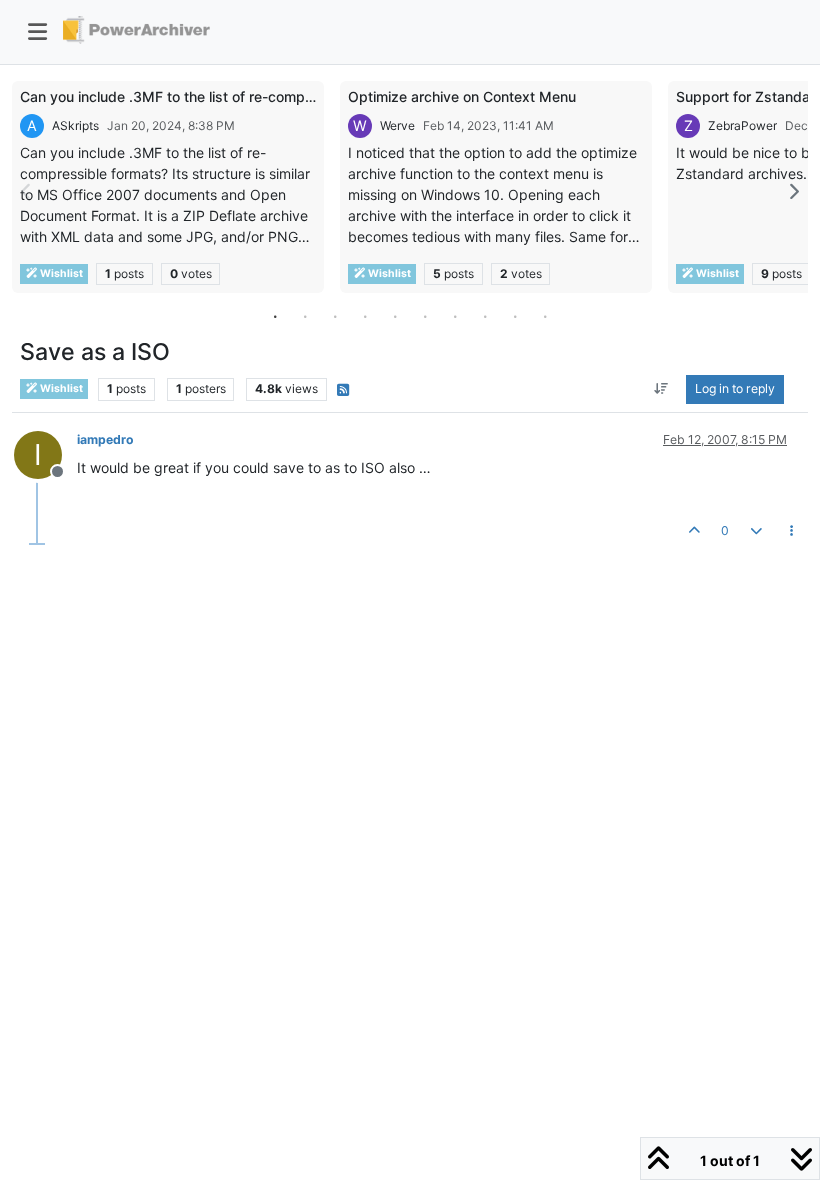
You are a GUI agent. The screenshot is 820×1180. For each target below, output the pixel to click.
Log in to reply (735, 388)
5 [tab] (395, 316)
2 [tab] (305, 316)
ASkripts (75, 125)
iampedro (105, 439)
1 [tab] (275, 316)
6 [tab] (425, 316)
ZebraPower (742, 125)
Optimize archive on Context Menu (462, 96)
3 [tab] (335, 316)
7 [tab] (455, 316)
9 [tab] (515, 316)
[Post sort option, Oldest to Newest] (661, 389)
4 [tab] (365, 316)
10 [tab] (545, 316)
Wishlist (60, 273)
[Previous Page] (27, 191)
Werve (397, 125)
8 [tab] (485, 316)
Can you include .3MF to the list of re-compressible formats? (219, 96)
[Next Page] (793, 191)
